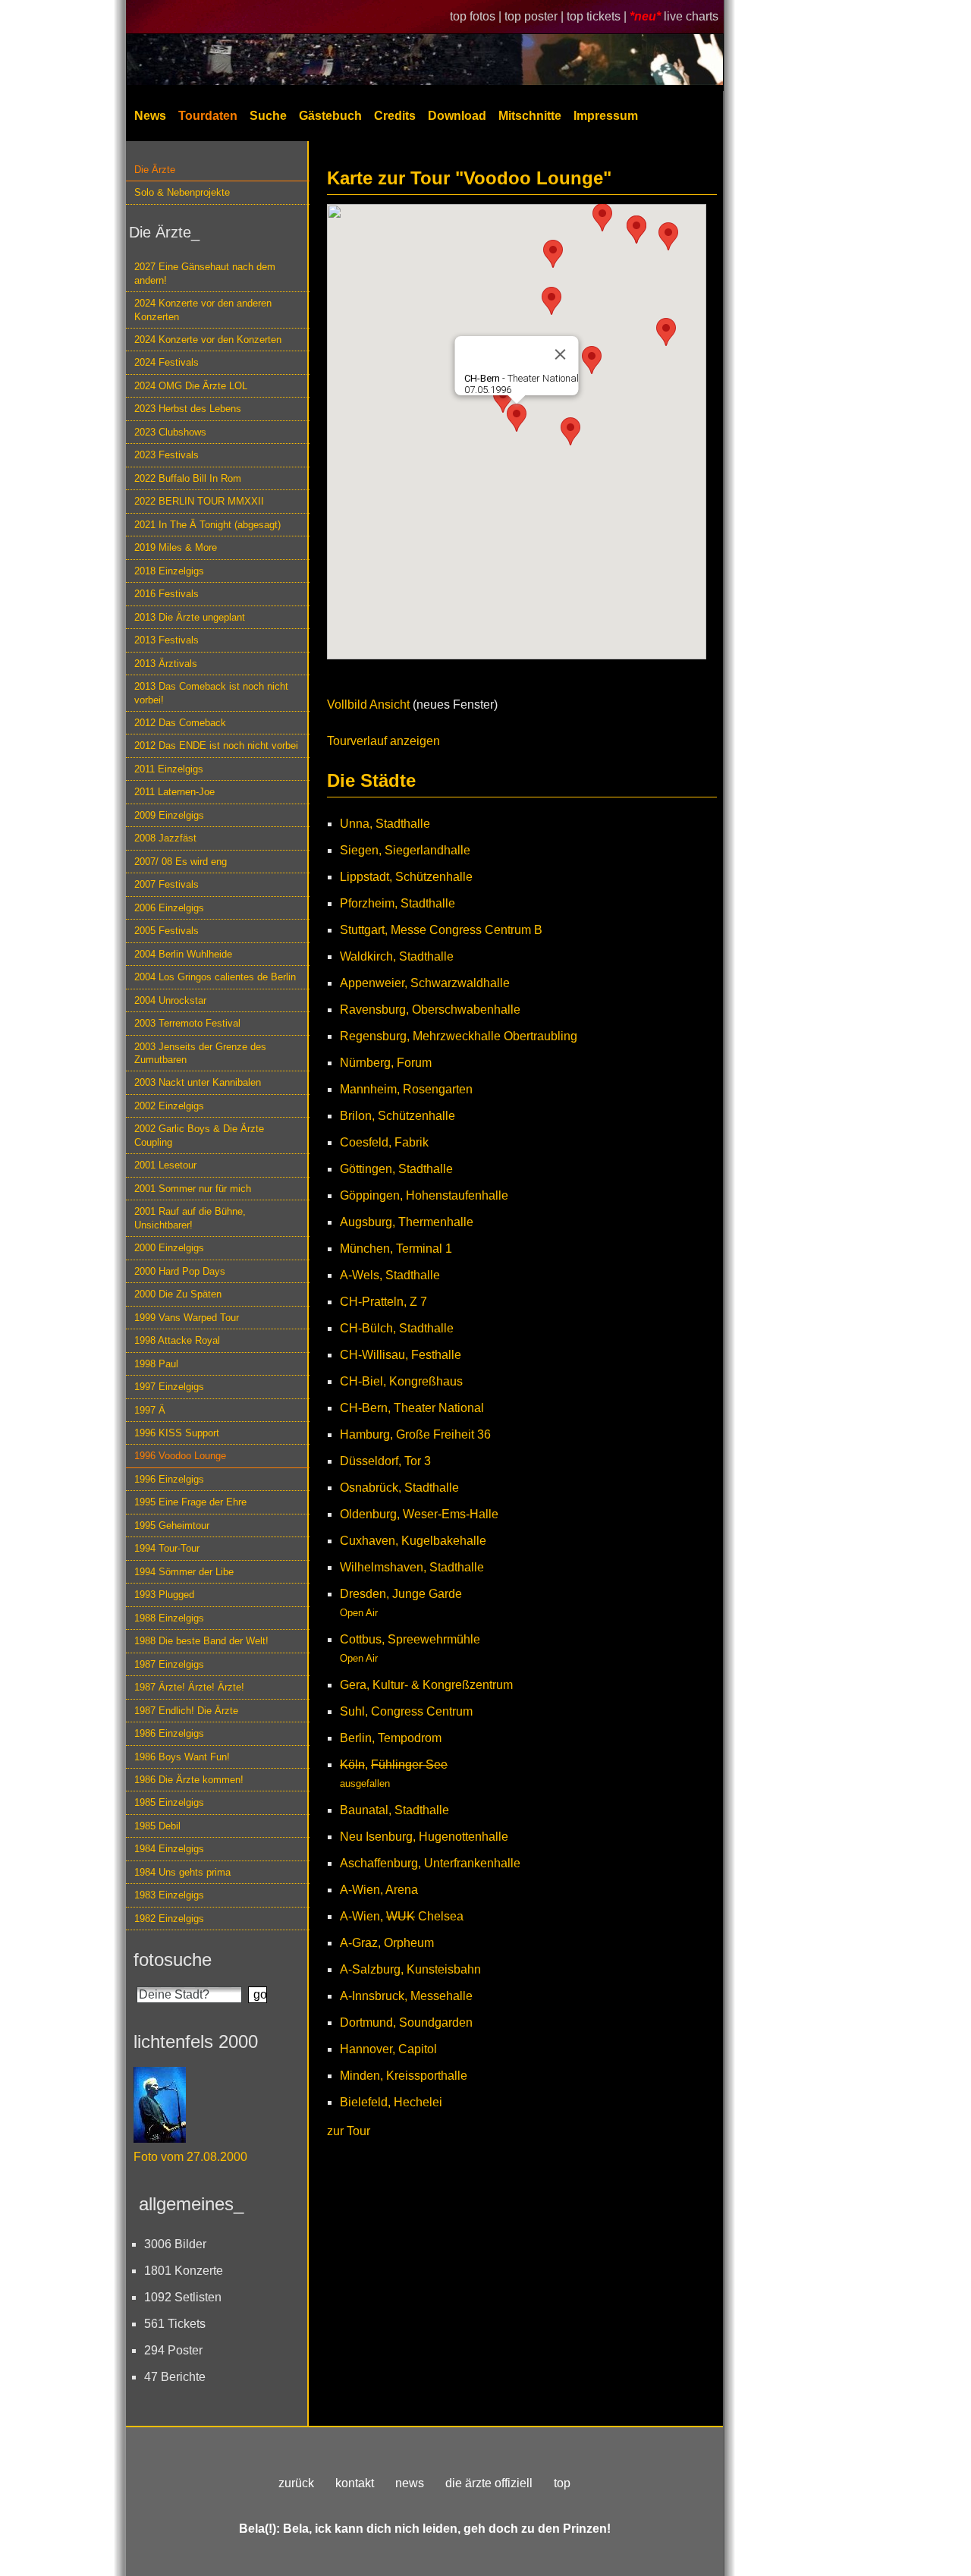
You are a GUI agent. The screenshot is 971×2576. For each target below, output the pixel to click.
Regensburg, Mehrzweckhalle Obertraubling (459, 1036)
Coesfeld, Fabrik (384, 1142)
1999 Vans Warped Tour (187, 1318)
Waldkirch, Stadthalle (397, 956)
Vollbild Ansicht (368, 705)
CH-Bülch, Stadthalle (397, 1328)
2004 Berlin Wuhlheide (183, 954)
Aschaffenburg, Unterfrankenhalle (430, 1863)
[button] (602, 217)
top (562, 2483)
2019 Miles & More (176, 547)
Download (457, 116)
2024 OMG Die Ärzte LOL (191, 386)
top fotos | (477, 16)
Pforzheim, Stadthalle (398, 903)
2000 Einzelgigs (169, 1248)
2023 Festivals (167, 455)
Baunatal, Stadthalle (394, 1810)
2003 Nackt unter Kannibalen (198, 1082)
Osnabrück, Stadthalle (399, 1488)
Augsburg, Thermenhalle (407, 1222)
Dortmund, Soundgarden (406, 2022)
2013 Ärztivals (166, 664)
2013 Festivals (167, 640)
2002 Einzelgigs (169, 1106)
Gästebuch (330, 116)
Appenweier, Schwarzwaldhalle (425, 983)
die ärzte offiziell (489, 2483)
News (150, 116)
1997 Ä (150, 1410)
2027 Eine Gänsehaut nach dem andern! (205, 273)
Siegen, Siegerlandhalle (405, 850)
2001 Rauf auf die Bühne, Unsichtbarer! (190, 1218)
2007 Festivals (167, 884)
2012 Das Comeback (180, 723)
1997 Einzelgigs (169, 1387)
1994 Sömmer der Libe (184, 1572)
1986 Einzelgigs (169, 1733)
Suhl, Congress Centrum (406, 1711)
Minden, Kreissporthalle (404, 2076)
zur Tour (349, 2131)
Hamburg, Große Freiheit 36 (415, 1434)
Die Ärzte (155, 170)
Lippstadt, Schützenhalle (406, 877)
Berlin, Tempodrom (391, 1738)
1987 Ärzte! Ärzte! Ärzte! (189, 1687)
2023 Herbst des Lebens (188, 409)
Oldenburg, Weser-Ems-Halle (419, 1514)
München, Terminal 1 (396, 1249)
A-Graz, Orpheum (387, 1943)
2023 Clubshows (170, 432)
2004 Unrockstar (170, 1000)
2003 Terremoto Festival (187, 1023)
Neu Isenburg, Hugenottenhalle (424, 1837)
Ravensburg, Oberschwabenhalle (430, 1010)
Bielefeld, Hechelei (391, 2102)
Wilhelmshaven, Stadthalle (412, 1567)
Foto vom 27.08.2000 (190, 2157)
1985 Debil (157, 1826)
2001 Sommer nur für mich (193, 1189)
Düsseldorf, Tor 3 (385, 1461)
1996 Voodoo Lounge (180, 1456)
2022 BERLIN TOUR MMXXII (199, 501)
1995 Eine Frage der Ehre (190, 1502)
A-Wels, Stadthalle (390, 1275)
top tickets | (598, 16)
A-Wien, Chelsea (402, 1916)
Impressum (606, 116)
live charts (691, 16)
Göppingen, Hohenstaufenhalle (424, 1195)
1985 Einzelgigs (169, 1802)
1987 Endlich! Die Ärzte (186, 1711)
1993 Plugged (164, 1595)
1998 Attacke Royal (177, 1340)
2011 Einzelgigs (169, 769)
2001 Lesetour (165, 1165)
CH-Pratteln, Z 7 (383, 1302)
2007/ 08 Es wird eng (181, 862)
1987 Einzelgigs (169, 1664)
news (410, 2483)
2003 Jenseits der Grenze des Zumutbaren (200, 1053)
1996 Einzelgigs (169, 1479)
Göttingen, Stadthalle (396, 1169)
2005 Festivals (167, 931)
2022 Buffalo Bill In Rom (188, 478)
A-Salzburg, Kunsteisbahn (410, 1969)
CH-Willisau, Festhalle (401, 1355)
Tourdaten (208, 116)
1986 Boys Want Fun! (182, 1757)
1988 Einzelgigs (169, 1618)
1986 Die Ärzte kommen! (189, 1780)
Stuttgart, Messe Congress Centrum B (441, 930)
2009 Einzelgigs (169, 815)
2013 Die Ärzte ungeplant (190, 617)
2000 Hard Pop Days (180, 1271)
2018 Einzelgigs (169, 571)
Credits (395, 116)
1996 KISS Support (177, 1433)
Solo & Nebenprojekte (182, 192)
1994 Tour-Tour (167, 1548)
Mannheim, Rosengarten (406, 1089)
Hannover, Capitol (388, 2049)
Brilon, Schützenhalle (398, 1116)
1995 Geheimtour (172, 1525)
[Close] (561, 354)
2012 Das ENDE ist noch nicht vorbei (216, 745)
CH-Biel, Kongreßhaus (401, 1381)
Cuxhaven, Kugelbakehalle (413, 1541)
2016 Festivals (167, 594)
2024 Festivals (167, 362)
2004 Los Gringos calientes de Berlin (215, 977)
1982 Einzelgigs (169, 1919)
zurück (296, 2483)
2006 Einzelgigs (169, 908)
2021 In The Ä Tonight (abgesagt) (207, 525)
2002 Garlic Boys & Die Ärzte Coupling (199, 1135)
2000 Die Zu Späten (178, 1294)
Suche (268, 116)
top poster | (536, 16)
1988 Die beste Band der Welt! (201, 1641)
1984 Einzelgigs (169, 1849)
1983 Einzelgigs (169, 1895)
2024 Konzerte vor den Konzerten (208, 340)
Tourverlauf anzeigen (383, 741)
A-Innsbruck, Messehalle (406, 1996)
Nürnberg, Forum (386, 1063)
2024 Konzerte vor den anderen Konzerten (203, 310)
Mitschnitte (530, 116)
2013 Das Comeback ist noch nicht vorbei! (211, 693)
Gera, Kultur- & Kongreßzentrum (426, 1685)
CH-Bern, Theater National (412, 1408)
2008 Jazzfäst (165, 838)
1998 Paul (156, 1364)
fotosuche (173, 1960)
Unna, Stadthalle (385, 824)
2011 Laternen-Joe (174, 792)
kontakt (355, 2483)
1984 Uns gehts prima (182, 1872)
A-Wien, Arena (379, 1890)
